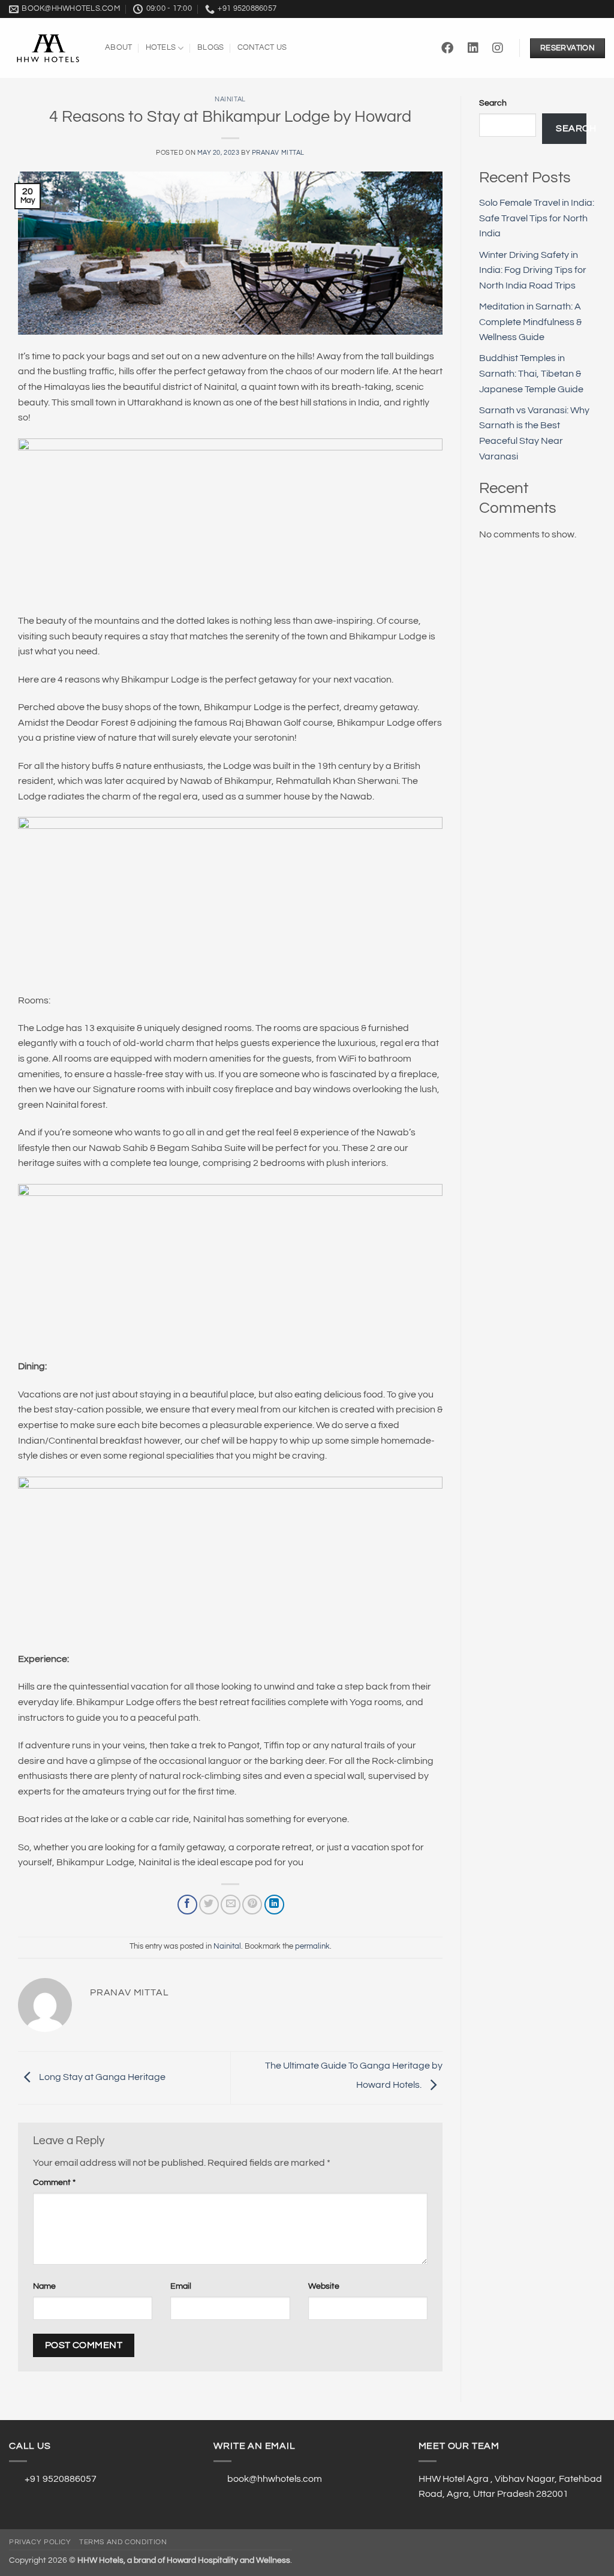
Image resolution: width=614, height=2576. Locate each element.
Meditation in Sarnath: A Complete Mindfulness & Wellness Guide (530, 322)
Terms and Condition (123, 2542)
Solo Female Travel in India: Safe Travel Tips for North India (537, 218)
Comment (54, 2182)
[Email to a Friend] (231, 1905)
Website (324, 2286)
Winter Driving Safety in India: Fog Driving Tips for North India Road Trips (533, 270)
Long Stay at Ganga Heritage (101, 2077)
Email (181, 2286)
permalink (312, 1947)
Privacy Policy (40, 2542)
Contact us (262, 48)
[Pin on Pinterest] (252, 1905)
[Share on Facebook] (187, 1905)
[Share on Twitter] (209, 1905)
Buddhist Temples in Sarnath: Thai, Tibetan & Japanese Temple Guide (531, 373)
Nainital (230, 99)
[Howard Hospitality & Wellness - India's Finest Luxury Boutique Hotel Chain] (48, 49)
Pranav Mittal (278, 153)
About (118, 48)
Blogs (210, 48)
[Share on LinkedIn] (274, 1905)
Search (493, 103)
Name (44, 2286)
